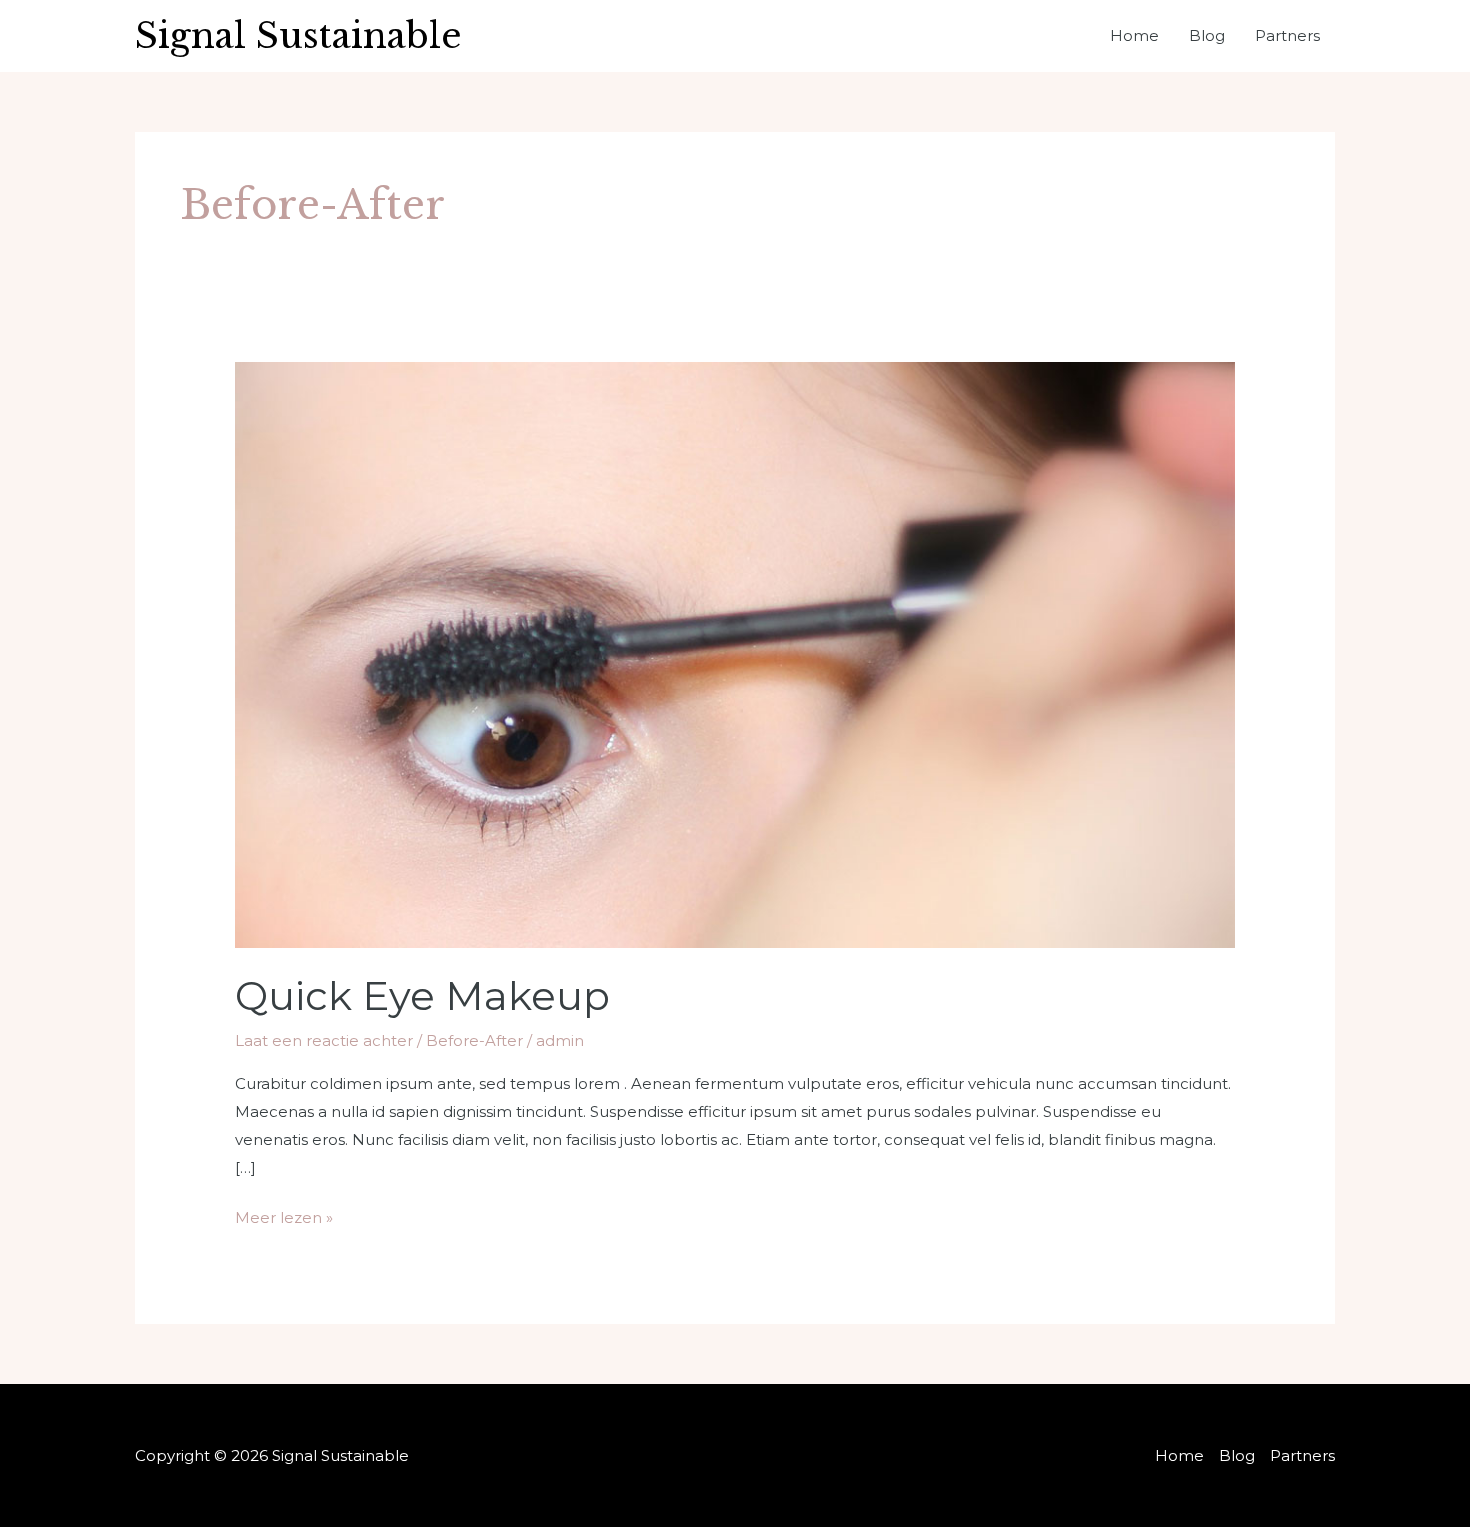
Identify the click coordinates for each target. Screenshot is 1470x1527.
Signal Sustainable (298, 35)
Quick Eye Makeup (422, 995)
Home (1134, 35)
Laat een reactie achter (324, 1040)
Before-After (474, 1040)
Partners (1287, 35)
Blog (1207, 35)
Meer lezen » (284, 1215)
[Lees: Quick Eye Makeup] (735, 653)
